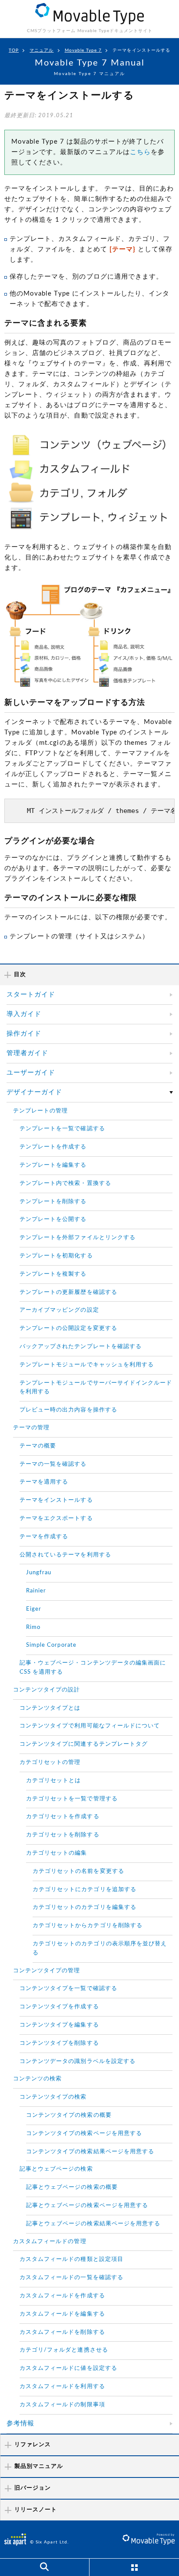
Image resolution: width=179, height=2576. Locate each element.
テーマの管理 (31, 1428)
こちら (140, 152)
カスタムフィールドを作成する (62, 2296)
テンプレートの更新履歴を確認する (68, 1292)
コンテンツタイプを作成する (59, 2007)
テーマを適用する (44, 1482)
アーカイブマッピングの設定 (59, 1310)
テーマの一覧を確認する (53, 1464)
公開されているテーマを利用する (65, 1555)
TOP (14, 50)
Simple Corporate (51, 1645)
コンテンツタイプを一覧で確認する (68, 1989)
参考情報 (20, 2423)
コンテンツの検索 (37, 2079)
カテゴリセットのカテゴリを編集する (85, 1907)
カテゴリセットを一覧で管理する (72, 1799)
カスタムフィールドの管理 (50, 2242)
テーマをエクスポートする (56, 1518)
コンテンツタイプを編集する (59, 2025)
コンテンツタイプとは (50, 1708)
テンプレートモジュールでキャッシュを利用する (87, 1365)
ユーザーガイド (31, 1073)
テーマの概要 (38, 1446)
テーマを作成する (44, 1537)
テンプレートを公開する (53, 1219)
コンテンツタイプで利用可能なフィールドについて (90, 1726)
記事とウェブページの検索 (56, 2169)
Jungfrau (39, 1573)
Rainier (36, 1591)
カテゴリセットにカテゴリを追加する (85, 1890)
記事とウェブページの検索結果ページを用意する (93, 2224)
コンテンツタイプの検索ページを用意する (84, 2134)
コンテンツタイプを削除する (59, 2043)
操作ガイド (24, 1034)
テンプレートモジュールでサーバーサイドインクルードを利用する (96, 1388)
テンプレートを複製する (53, 1274)
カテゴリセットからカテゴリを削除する (88, 1926)
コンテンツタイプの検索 (53, 2097)
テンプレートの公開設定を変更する (68, 1328)
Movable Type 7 (83, 50)
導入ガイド (24, 1014)
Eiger (34, 1609)
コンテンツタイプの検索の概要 (69, 2115)
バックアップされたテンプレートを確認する (81, 1347)
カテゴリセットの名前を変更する (78, 1871)
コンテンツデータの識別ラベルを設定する (78, 2061)
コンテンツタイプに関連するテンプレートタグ (84, 1744)
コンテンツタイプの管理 (47, 1971)
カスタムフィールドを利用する (62, 2387)
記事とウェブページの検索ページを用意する (87, 2206)
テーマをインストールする (56, 1500)
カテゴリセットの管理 (50, 1762)
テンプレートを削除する (53, 1202)
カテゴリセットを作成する (63, 1817)
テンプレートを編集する (53, 1165)
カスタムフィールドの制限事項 (62, 2405)
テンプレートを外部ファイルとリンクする (78, 1238)
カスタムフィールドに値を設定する (68, 2368)
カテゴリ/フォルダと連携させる (64, 2350)
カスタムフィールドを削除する (62, 2332)
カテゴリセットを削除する (63, 1835)
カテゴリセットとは (53, 1781)
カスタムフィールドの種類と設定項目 (71, 2259)
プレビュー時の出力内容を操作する (68, 1410)
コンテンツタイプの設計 (47, 1690)
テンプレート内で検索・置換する (65, 1183)
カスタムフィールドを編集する (62, 2314)
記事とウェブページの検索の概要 (72, 2187)
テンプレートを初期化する (56, 1256)
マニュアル (41, 50)
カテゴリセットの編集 (57, 1853)
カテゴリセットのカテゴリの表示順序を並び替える (100, 1948)
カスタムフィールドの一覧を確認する (71, 2278)
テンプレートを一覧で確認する (62, 1129)
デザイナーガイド (34, 1092)
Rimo (33, 1627)
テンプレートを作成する (53, 1147)
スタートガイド (31, 995)
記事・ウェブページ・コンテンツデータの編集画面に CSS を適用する (93, 1668)
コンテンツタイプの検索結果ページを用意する (90, 2152)
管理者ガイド (27, 1053)
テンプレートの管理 (40, 1111)
